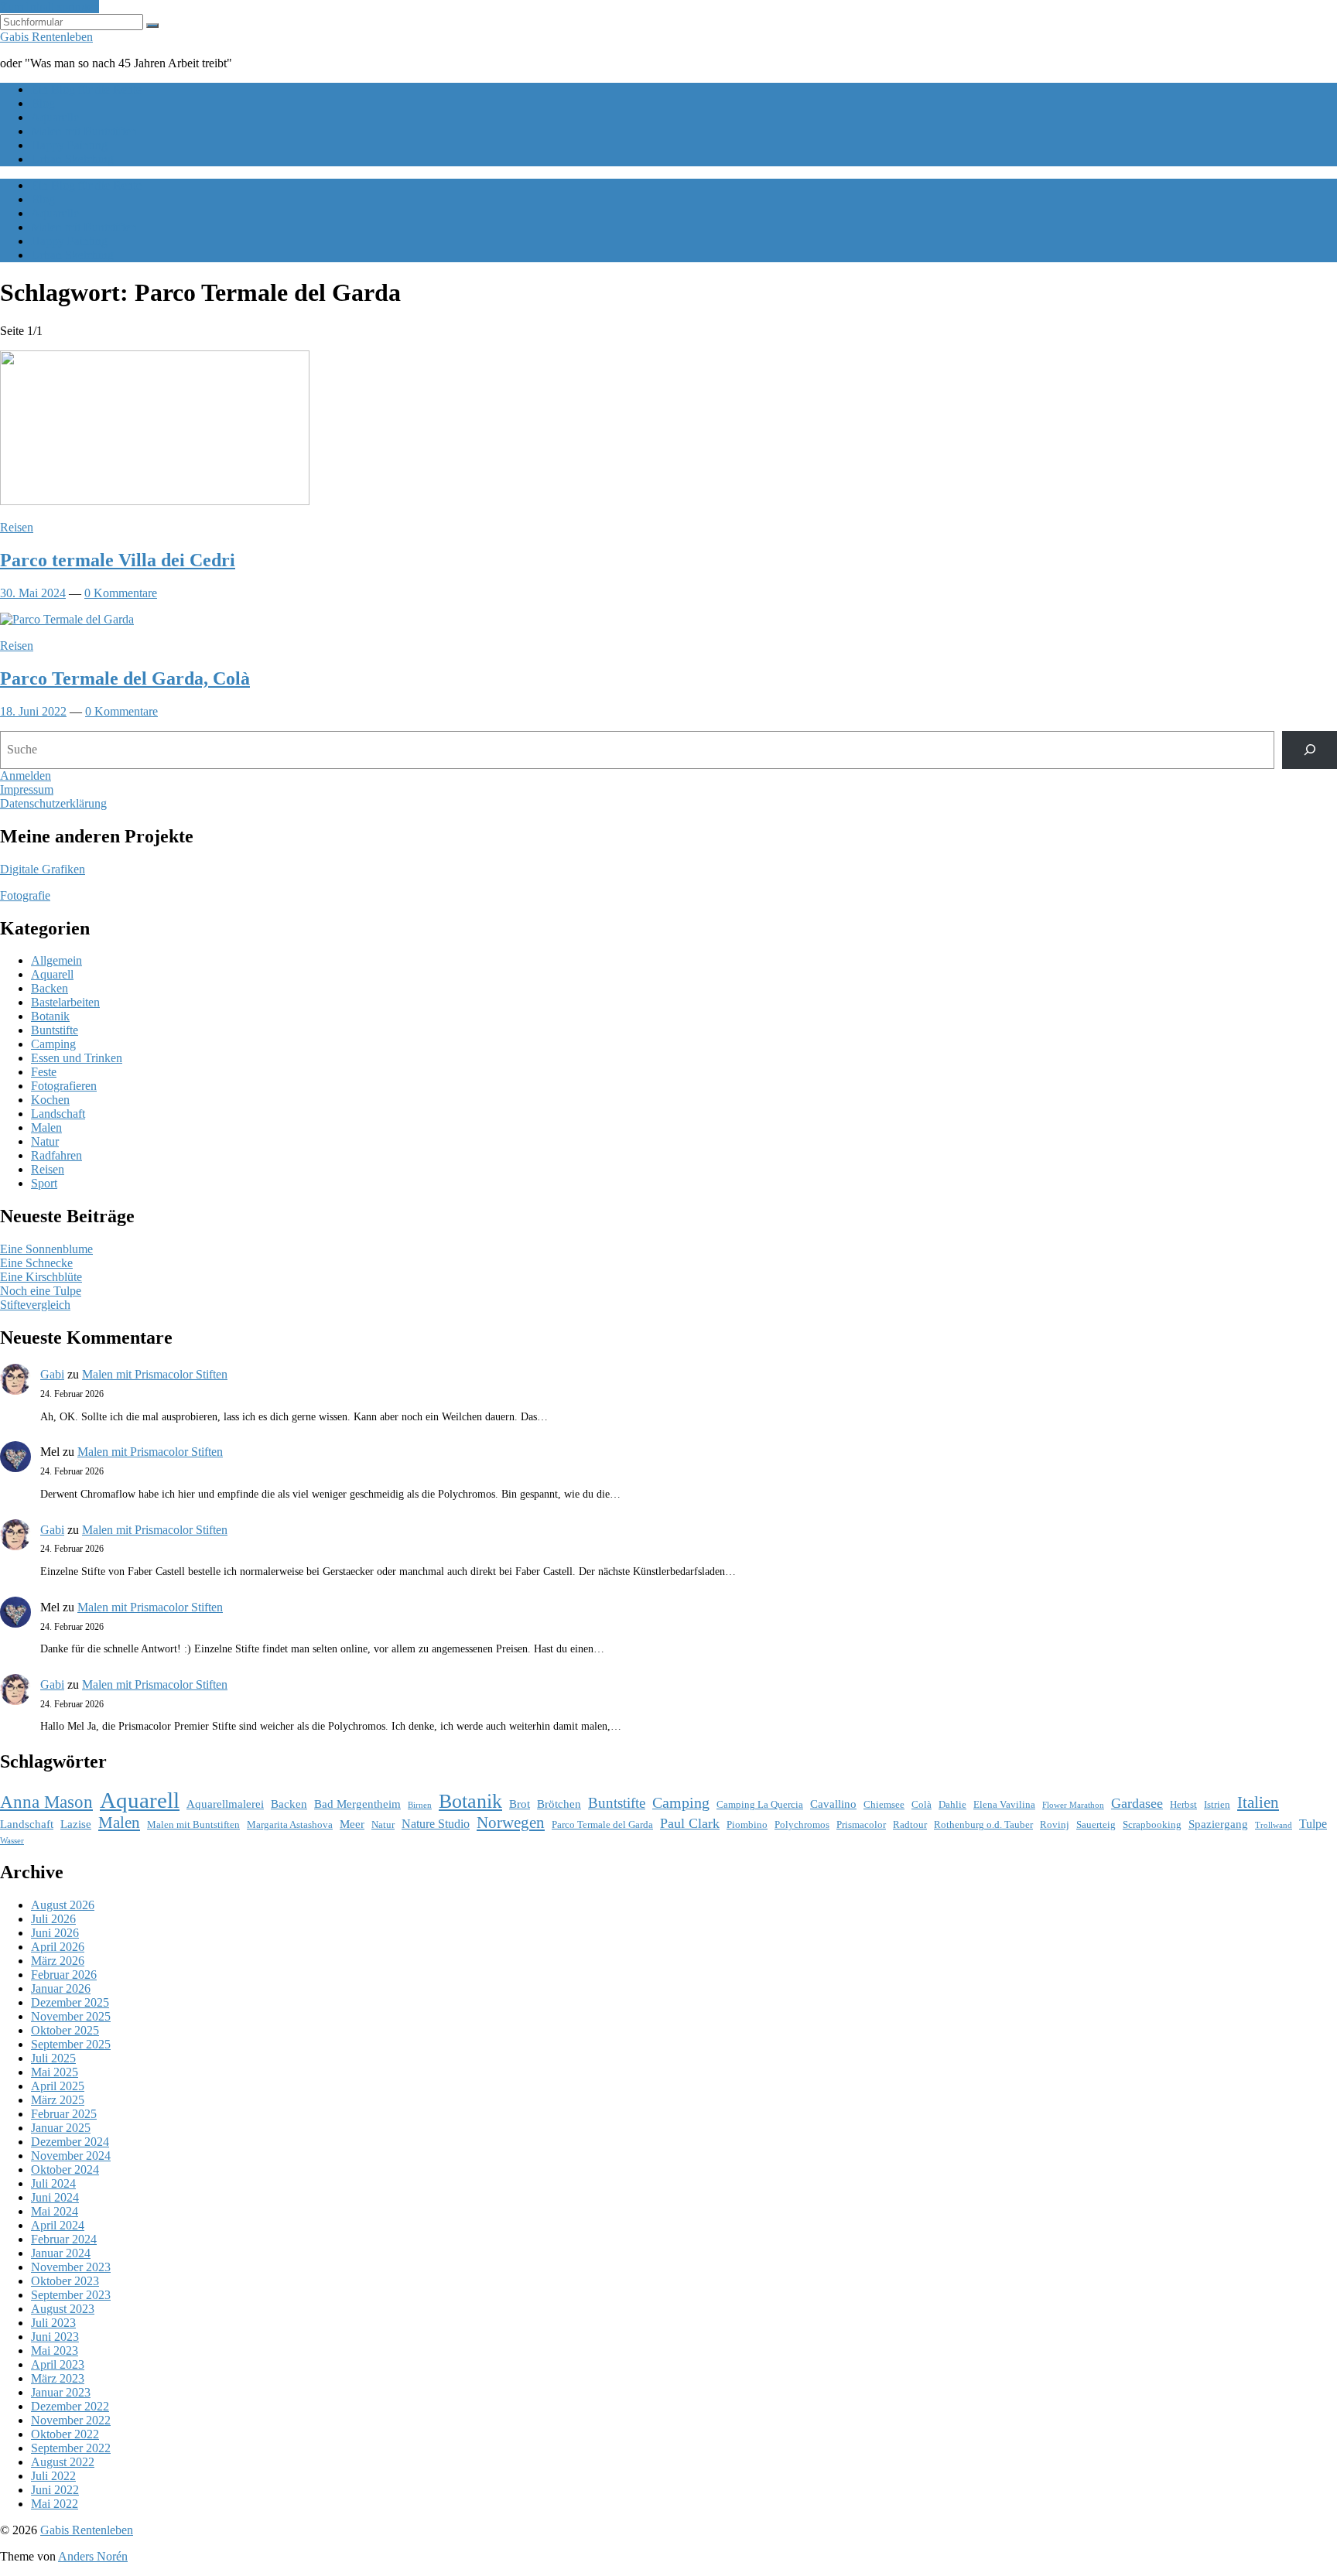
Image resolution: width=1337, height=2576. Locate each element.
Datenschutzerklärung (53, 803)
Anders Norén (93, 2556)
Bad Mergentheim (357, 1804)
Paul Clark (690, 1823)
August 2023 (63, 2309)
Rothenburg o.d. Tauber (983, 1824)
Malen (46, 1127)
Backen (50, 988)
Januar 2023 (61, 2392)
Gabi (52, 1374)
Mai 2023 (55, 2351)
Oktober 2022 (65, 2434)
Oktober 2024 (65, 2169)
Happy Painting (69, 145)
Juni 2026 (55, 1933)
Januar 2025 (61, 2128)
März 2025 (58, 2100)
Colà (922, 1804)
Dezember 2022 (70, 2406)
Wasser (12, 1841)
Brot (520, 1804)
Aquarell (52, 974)
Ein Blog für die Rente (86, 89)
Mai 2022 (55, 2504)
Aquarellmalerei (225, 1804)
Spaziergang (1218, 1824)
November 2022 (71, 2420)
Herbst (1183, 1804)
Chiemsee (884, 1804)
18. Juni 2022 (33, 711)
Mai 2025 (55, 2072)
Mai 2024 (55, 2211)
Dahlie (952, 1804)
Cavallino (833, 1804)
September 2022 (71, 2448)
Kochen (50, 1100)
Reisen (17, 527)
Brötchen (559, 1804)
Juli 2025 (53, 2058)
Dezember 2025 (70, 2002)
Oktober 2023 (65, 2281)
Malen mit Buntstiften (84, 131)
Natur (45, 1141)
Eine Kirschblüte (41, 1277)
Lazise (76, 1824)
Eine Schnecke (36, 1263)
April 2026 (58, 1947)
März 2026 (58, 1961)
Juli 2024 (53, 2183)
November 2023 (71, 2267)
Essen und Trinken (77, 1058)
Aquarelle (55, 117)
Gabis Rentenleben (46, 37)
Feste (44, 1072)
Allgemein (56, 960)
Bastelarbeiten (65, 1002)
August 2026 (63, 1905)
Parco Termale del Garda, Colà (125, 678)
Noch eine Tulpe (41, 1291)
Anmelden (26, 776)
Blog (43, 103)
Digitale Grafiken (43, 869)
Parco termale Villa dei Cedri (118, 560)
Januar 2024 (61, 2253)
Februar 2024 (64, 2239)
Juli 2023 (53, 2323)
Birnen (420, 1805)
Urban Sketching (72, 159)
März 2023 (58, 2378)
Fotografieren (64, 1086)
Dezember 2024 (70, 2142)
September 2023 (71, 2295)
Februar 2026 (64, 1975)
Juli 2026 (53, 1919)
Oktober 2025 (65, 2030)
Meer (352, 1824)
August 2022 (63, 2462)
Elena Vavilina (1004, 1804)
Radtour (910, 1824)
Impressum (27, 789)
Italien (1258, 1802)
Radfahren (56, 1155)
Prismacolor (861, 1824)
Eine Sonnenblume (46, 1249)
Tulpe (1313, 1824)
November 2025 (71, 2016)
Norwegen (511, 1823)
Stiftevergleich (35, 1305)
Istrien (1217, 1804)
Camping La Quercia (760, 1804)
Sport (44, 1183)
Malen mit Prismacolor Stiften (155, 1374)
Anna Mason (46, 1802)
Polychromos (802, 1824)
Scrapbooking (1152, 1824)
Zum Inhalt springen (50, 7)
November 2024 (71, 2156)
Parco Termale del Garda (602, 1824)
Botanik (50, 1016)
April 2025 (58, 2086)
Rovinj (1055, 1824)
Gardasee (1137, 1803)
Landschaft (58, 1114)
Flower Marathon (1073, 1805)
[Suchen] (1310, 750)
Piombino (747, 1824)
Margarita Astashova (290, 1824)
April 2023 (58, 2364)
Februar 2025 (64, 2114)
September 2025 (71, 2044)
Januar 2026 (61, 1988)
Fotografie (25, 895)
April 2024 (58, 2225)
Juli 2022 (53, 2476)
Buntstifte (55, 1030)
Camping (53, 1044)
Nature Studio (436, 1824)
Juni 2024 (55, 2197)
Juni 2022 (55, 2490)
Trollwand (1274, 1825)
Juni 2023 (55, 2337)
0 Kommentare (121, 593)
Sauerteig (1096, 1824)
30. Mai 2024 (33, 593)
